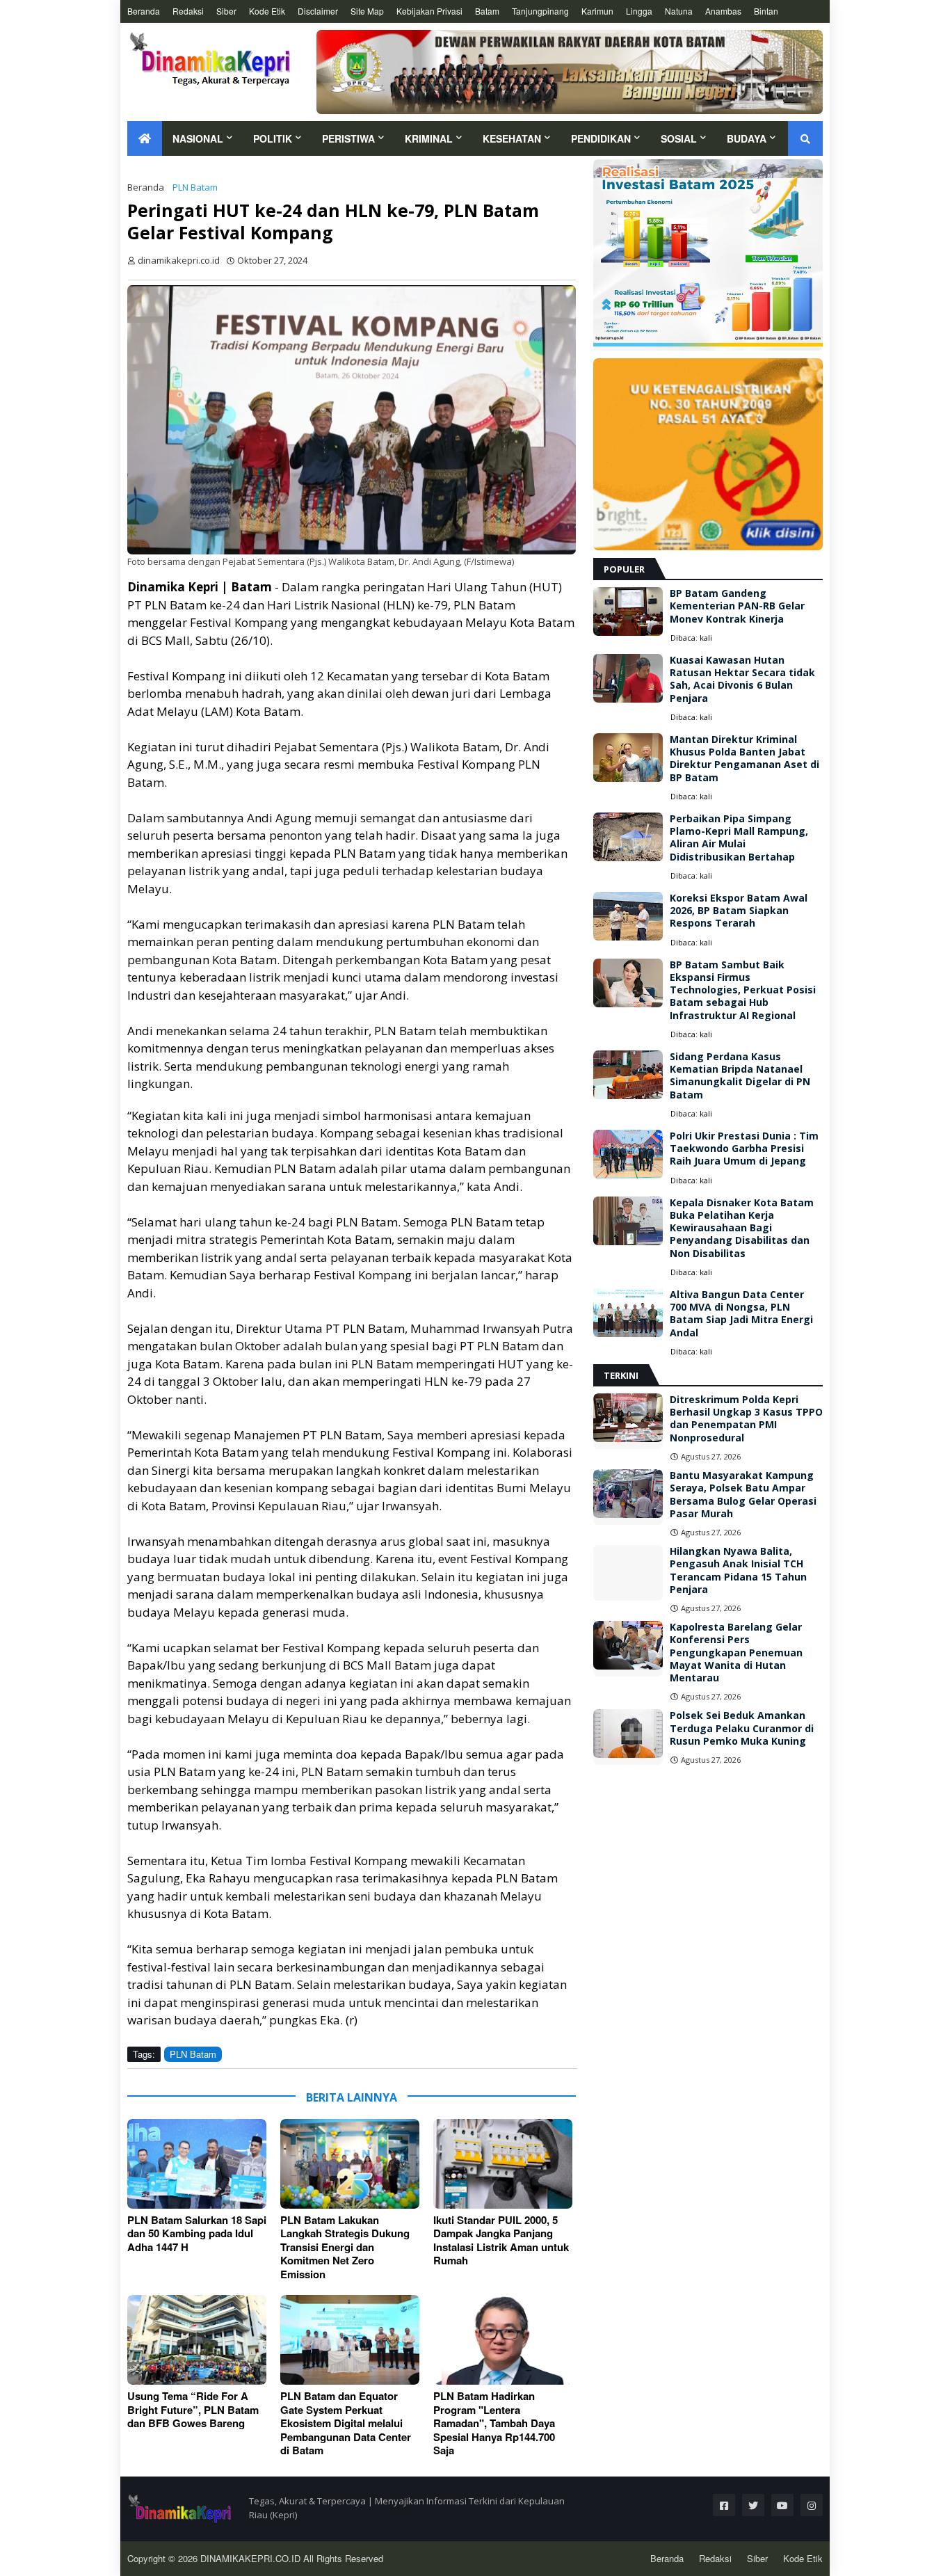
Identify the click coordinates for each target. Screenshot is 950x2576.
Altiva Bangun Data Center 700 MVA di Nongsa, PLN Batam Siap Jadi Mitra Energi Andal (741, 1314)
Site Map (367, 11)
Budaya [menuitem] (747, 138)
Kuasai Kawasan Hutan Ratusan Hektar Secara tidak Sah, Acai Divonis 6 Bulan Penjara (742, 679)
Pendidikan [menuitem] (601, 138)
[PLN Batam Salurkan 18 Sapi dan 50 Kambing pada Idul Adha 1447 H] (197, 2164)
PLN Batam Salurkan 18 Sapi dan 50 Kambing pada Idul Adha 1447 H (197, 2234)
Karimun (597, 11)
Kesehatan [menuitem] (512, 138)
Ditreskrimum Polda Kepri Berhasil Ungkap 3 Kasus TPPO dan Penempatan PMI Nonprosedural (746, 1419)
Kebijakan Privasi (429, 11)
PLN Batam (195, 187)
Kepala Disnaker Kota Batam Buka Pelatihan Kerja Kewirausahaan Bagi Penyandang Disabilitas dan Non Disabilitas (742, 1228)
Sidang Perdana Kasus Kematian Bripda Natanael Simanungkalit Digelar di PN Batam (740, 1076)
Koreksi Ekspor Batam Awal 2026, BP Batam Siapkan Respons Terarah (739, 911)
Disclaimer (318, 11)
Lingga (639, 11)
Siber (226, 11)
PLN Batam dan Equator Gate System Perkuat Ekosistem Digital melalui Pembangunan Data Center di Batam (346, 2424)
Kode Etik (267, 11)
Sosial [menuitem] (679, 138)
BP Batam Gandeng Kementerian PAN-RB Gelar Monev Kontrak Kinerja (737, 606)
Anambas (723, 11)
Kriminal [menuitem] (429, 138)
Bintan (766, 11)
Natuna (679, 11)
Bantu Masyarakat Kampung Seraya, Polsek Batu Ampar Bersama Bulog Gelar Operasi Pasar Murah (743, 1495)
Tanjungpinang (540, 11)
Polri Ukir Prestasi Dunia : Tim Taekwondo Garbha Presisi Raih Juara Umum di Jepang (744, 1149)
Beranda (144, 11)
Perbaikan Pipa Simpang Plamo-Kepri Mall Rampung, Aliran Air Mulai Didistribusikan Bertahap (739, 838)
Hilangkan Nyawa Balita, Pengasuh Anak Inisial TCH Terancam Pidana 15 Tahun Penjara (738, 1570)
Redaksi (188, 11)
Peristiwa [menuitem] (348, 138)
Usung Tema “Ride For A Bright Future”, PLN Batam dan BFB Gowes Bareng (193, 2410)
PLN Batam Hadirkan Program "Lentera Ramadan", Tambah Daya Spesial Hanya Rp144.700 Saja (494, 2424)
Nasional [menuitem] (198, 138)
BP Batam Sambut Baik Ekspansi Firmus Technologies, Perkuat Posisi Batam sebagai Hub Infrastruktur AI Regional (743, 990)
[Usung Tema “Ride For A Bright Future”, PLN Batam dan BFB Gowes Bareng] (197, 2340)
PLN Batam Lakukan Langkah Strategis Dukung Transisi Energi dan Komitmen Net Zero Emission (345, 2248)
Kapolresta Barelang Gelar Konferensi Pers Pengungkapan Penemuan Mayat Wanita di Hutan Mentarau (736, 1653)
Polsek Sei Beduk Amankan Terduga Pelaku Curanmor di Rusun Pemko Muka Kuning (742, 1728)
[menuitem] (145, 138)
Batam (487, 11)
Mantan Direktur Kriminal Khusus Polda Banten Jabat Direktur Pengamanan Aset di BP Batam (744, 759)
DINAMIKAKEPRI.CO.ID (252, 2558)
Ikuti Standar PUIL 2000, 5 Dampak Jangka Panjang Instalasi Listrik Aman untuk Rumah (501, 2241)
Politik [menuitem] (273, 138)
